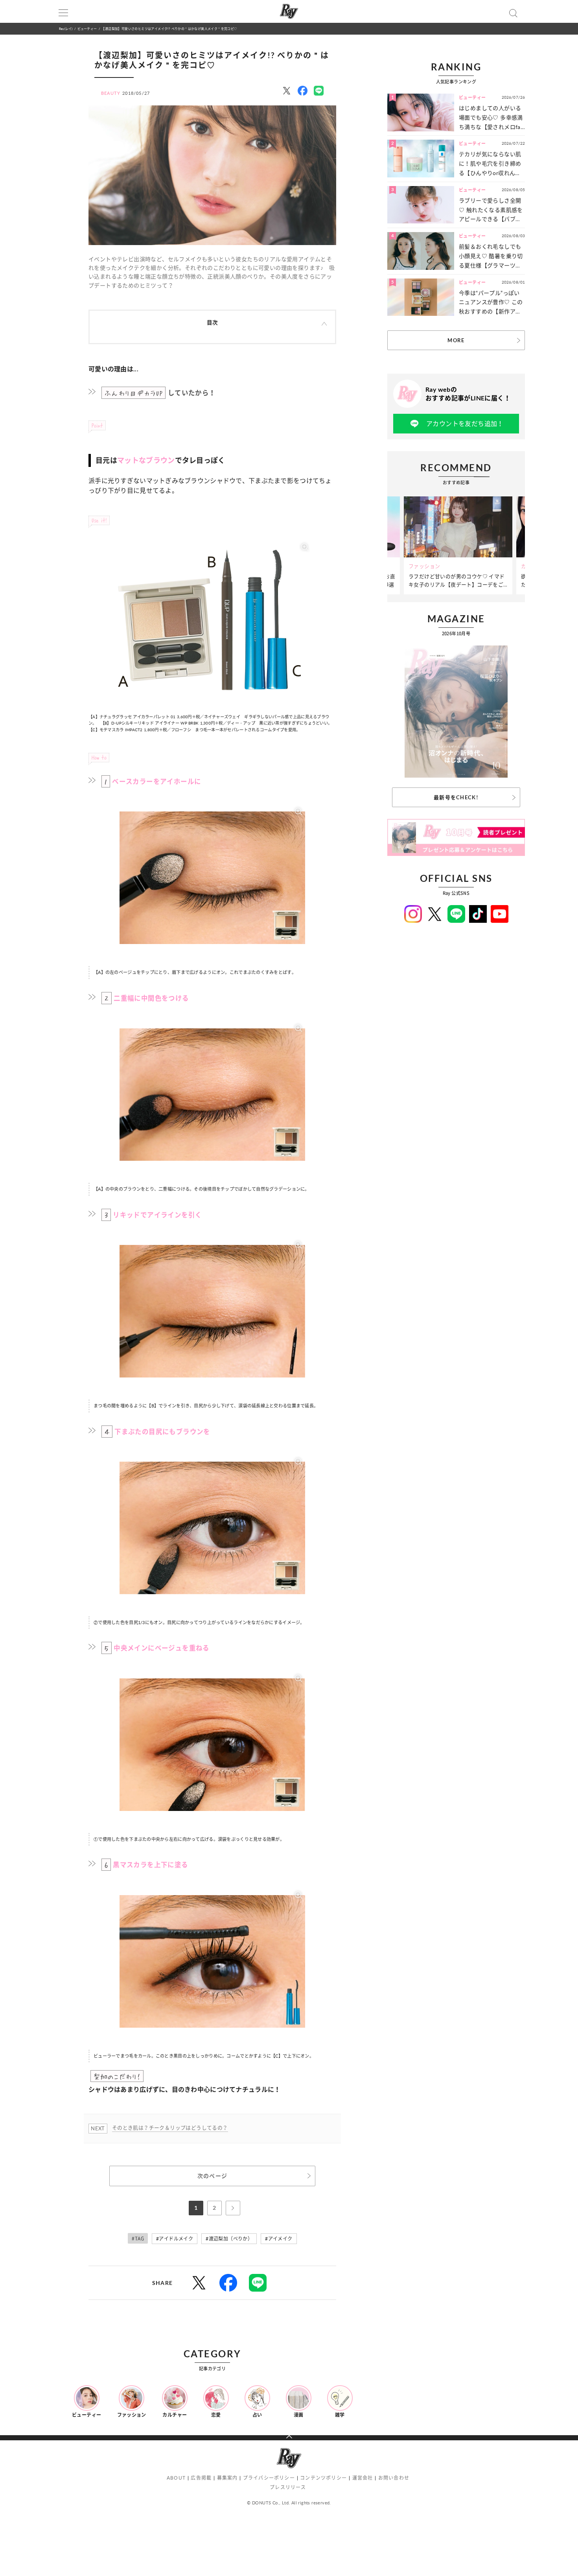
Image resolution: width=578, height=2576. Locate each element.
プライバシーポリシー (269, 2478)
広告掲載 (201, 2478)
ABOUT (176, 2478)
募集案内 (227, 2478)
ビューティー (87, 29)
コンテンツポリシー (323, 2478)
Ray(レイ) (66, 29)
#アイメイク (279, 2239)
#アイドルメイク (175, 2239)
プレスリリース (288, 2487)
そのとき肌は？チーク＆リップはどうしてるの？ (170, 2128)
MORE (456, 340)
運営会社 (363, 2478)
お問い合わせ (394, 2478)
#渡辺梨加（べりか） (229, 2239)
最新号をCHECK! (456, 797)
